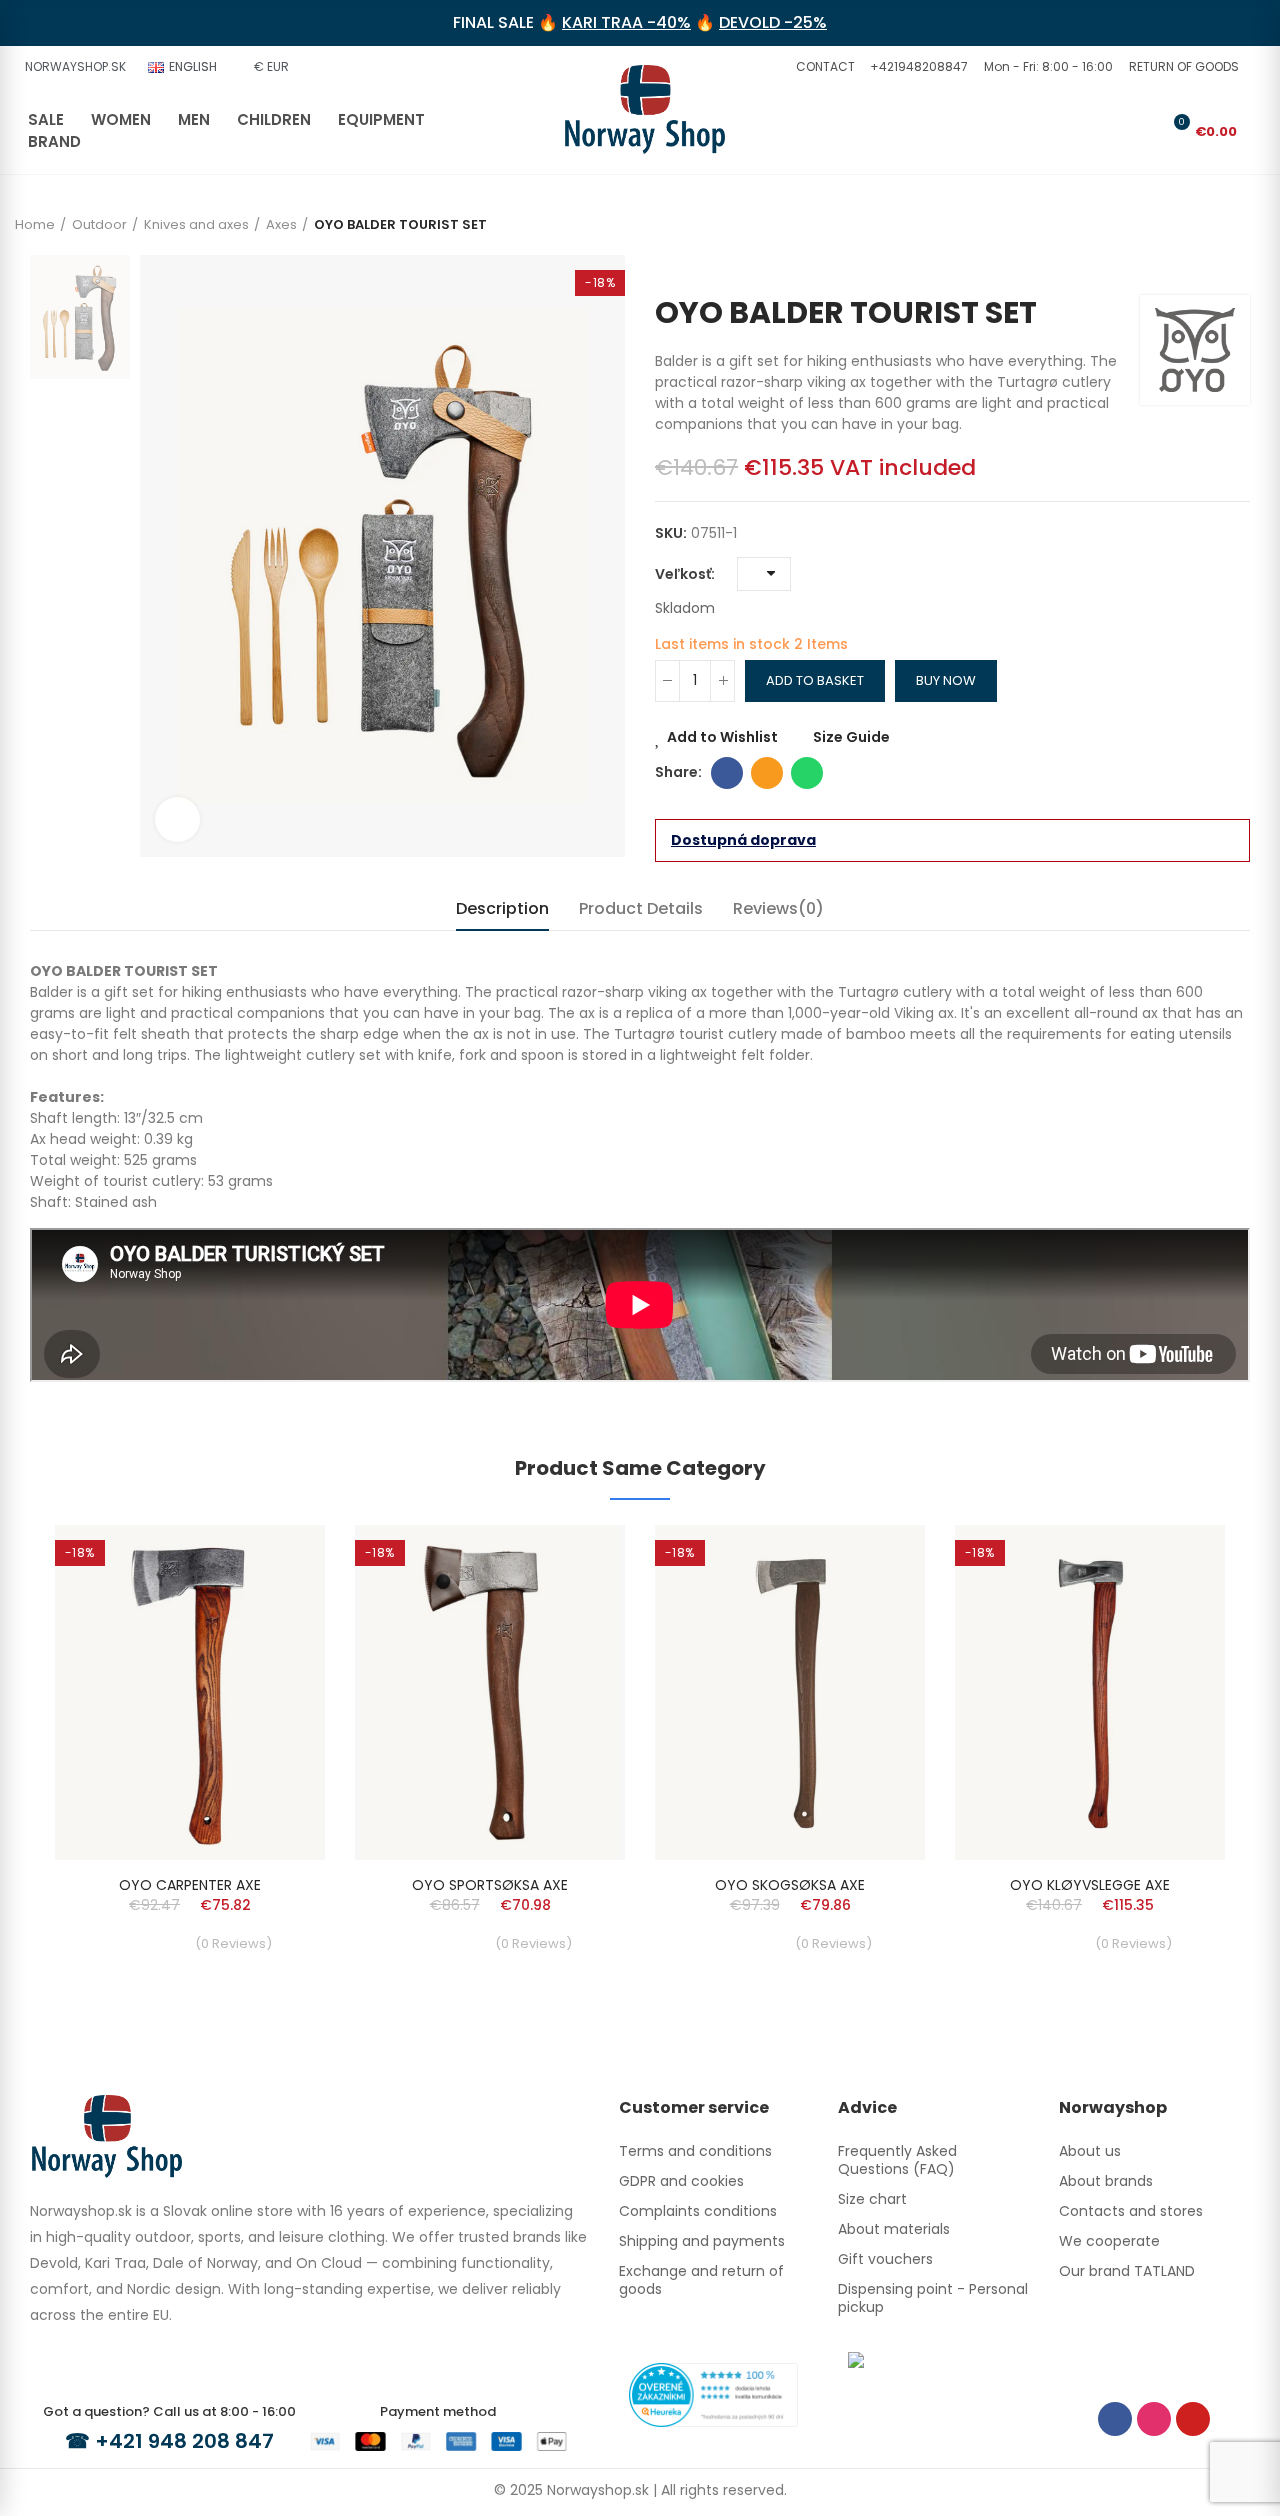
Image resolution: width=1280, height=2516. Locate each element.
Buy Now (946, 680)
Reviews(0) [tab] (778, 908)
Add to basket (815, 680)
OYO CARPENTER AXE (190, 1885)
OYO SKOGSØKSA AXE (790, 1885)
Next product (1235, 265)
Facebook (727, 773)
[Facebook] (1115, 2419)
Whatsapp (807, 773)
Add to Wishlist (722, 737)
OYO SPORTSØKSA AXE (490, 1885)
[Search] (1109, 131)
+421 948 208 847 (184, 2441)
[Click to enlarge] (177, 819)
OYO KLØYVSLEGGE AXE (1090, 1885)
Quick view (275, 1600)
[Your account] (1142, 131)
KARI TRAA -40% (626, 22)
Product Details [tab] (641, 908)
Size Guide (851, 737)
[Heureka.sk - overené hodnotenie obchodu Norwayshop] (713, 2394)
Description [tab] (502, 908)
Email (767, 773)
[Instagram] (1154, 2419)
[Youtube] (1193, 2419)
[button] (823, 67)
